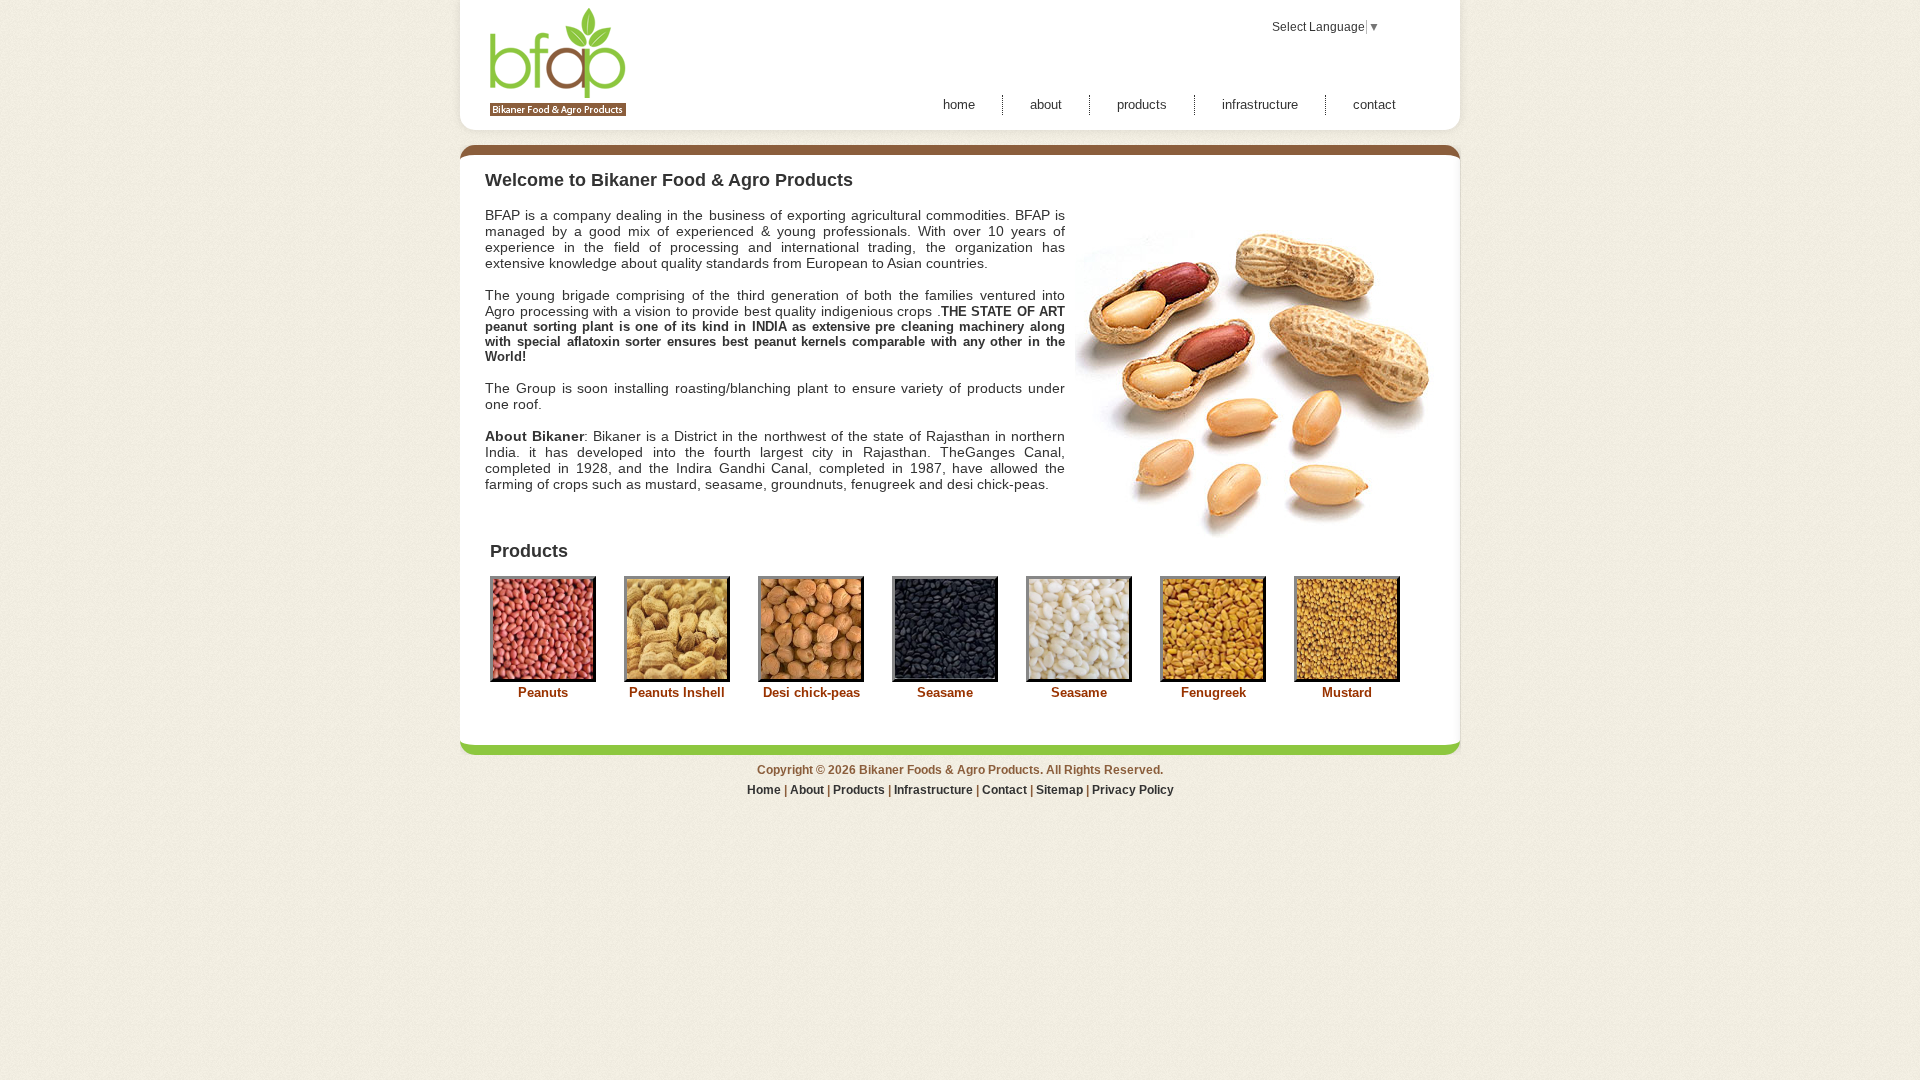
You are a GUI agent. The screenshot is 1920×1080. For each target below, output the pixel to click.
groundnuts (807, 484)
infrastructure (1260, 104)
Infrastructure (933, 790)
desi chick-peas (996, 484)
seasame (734, 484)
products (1142, 104)
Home (764, 790)
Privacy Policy (1133, 790)
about (1046, 104)
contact (1374, 104)
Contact (1004, 790)
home (959, 104)
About (807, 790)
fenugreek (883, 484)
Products (859, 790)
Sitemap (1059, 790)
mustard (671, 484)
